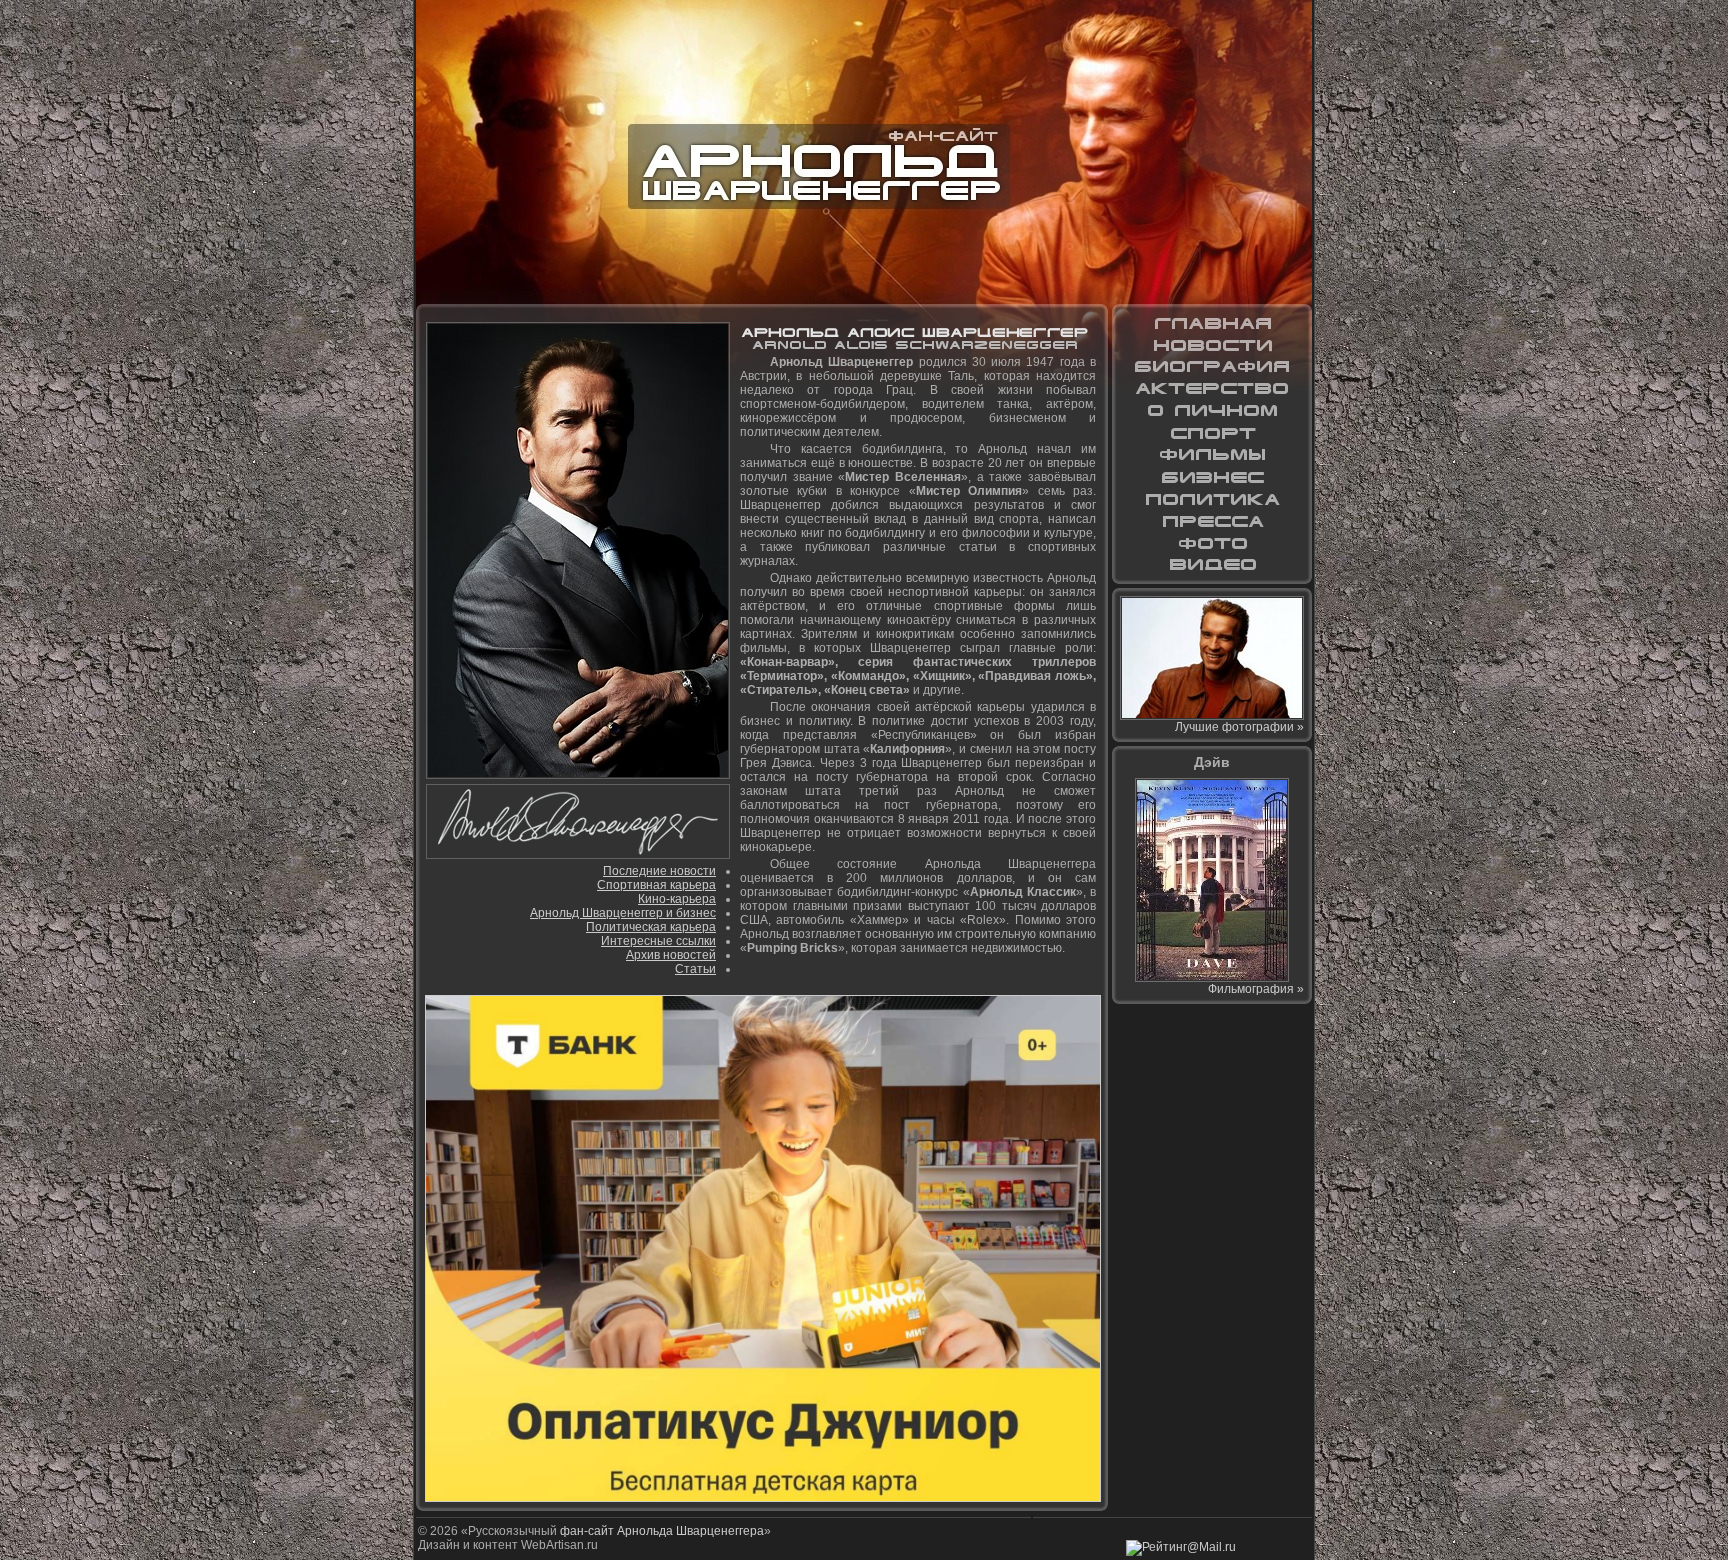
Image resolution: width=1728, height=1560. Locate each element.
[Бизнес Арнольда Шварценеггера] (1212, 477)
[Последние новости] (1212, 345)
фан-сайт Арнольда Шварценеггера (662, 1531)
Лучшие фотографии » (1239, 727)
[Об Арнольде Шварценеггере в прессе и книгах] (1212, 521)
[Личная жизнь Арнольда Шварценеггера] (1212, 411)
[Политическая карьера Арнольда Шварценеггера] (1212, 499)
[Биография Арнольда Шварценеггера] (1212, 367)
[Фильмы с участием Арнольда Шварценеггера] (1212, 455)
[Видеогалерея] (1212, 565)
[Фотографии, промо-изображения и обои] (1212, 543)
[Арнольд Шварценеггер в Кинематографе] (1212, 389)
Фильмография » (1256, 989)
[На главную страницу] (1212, 323)
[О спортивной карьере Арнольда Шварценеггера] (1212, 433)
